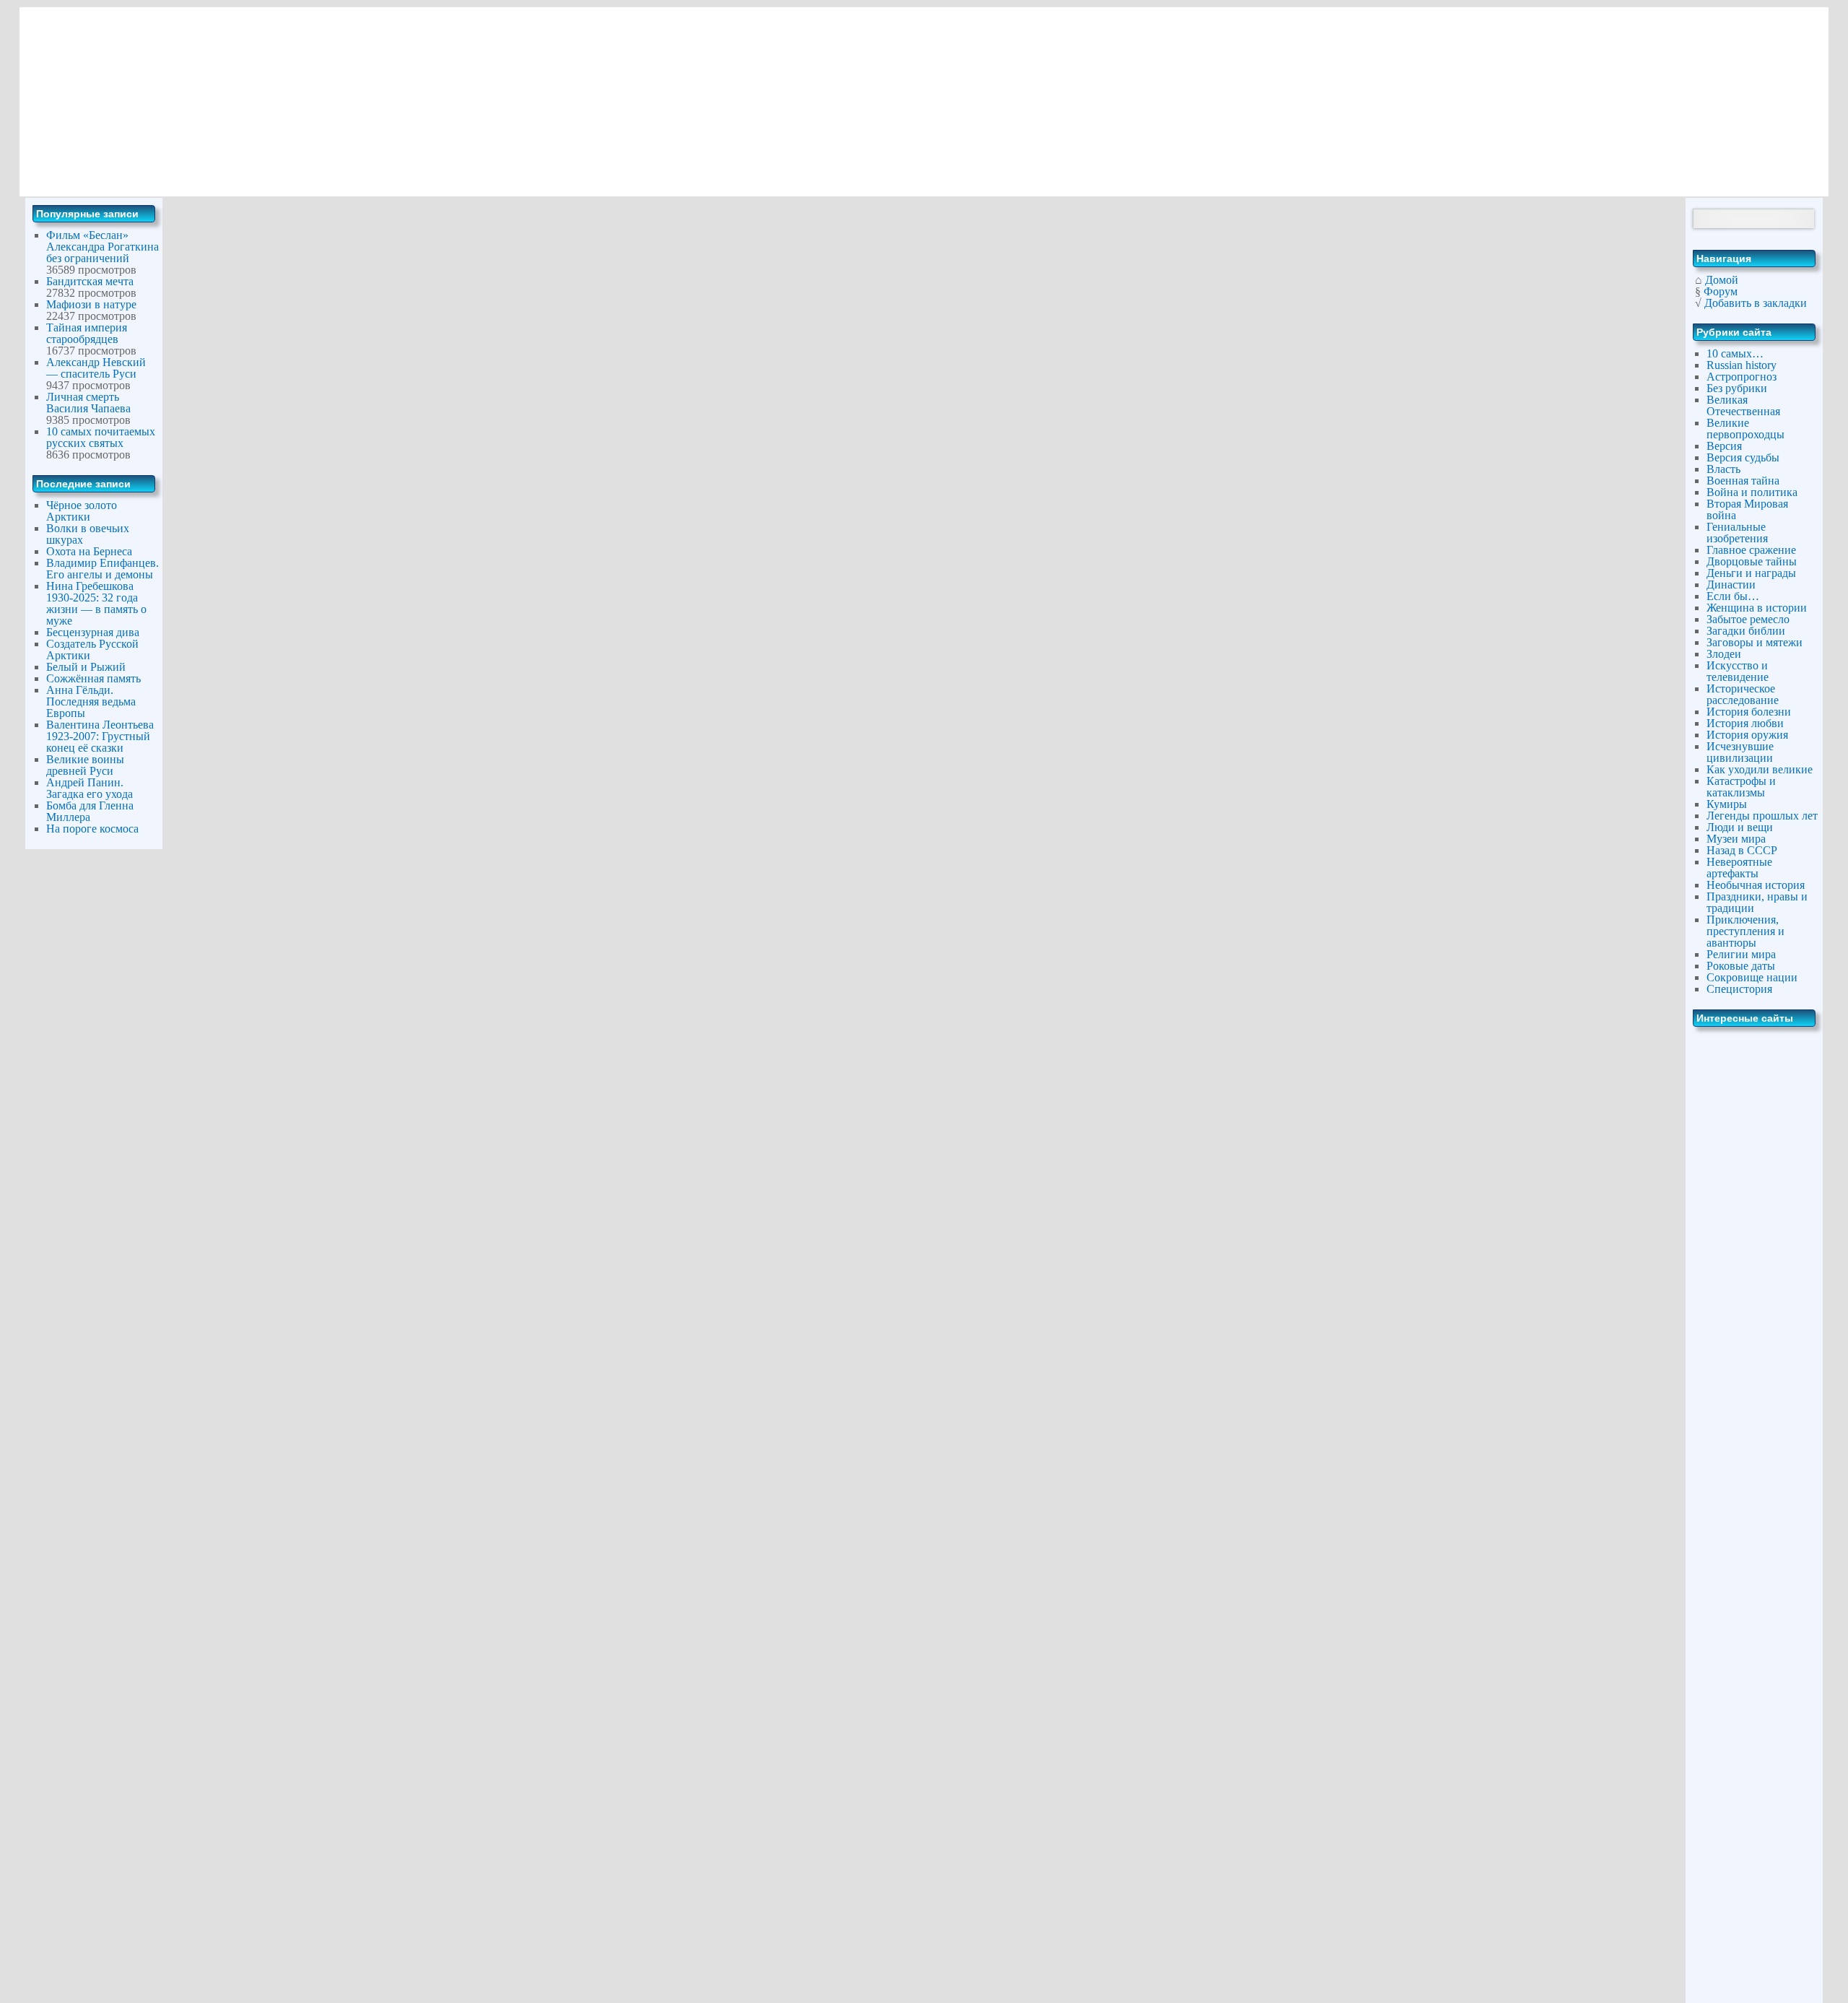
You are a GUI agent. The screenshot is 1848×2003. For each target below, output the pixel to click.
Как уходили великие (1760, 769)
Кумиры (1727, 804)
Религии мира (1741, 954)
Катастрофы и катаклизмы (1741, 787)
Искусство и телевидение (1738, 671)
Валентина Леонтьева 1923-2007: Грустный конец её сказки (100, 736)
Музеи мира (1736, 839)
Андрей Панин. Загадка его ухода (90, 788)
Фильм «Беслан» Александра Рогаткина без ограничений (103, 247)
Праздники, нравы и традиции (1757, 902)
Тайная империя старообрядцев (87, 333)
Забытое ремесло (1748, 619)
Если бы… (1733, 596)
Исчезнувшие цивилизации (1740, 752)
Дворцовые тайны (1752, 561)
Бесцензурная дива (93, 632)
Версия (1724, 446)
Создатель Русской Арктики (92, 649)
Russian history (1742, 365)
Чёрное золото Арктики (82, 511)
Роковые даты (1741, 966)
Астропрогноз (1742, 377)
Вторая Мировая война (1747, 509)
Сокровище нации (1752, 977)
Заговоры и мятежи (1755, 642)
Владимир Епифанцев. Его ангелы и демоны (103, 569)
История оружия (1747, 735)
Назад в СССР (1742, 850)
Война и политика (1752, 492)
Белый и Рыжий (86, 667)
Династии (1731, 585)
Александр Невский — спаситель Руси (96, 368)
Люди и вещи (1740, 827)
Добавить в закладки (1756, 303)
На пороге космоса (92, 829)
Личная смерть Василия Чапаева (88, 403)
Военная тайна (1743, 481)
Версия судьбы (1743, 457)
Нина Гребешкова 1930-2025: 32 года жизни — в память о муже (96, 603)
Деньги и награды (1751, 573)
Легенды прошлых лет (1762, 816)
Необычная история (1756, 885)
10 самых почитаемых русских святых (101, 437)
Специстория (1739, 989)
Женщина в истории (1757, 608)
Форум (1721, 291)
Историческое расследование (1743, 694)
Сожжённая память (93, 678)
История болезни (1749, 712)
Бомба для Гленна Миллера (90, 811)
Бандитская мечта (90, 281)
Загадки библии (1746, 631)
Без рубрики (1737, 388)
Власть (1723, 469)
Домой (1722, 280)
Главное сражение (1751, 550)
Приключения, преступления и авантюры (1745, 931)
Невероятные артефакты (1739, 868)
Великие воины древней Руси (85, 765)
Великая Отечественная (1743, 405)
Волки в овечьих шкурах (88, 534)
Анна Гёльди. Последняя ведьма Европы (91, 701)
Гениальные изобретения (1737, 533)
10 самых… (1735, 353)
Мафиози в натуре (91, 304)
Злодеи (1724, 654)
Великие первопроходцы (1745, 429)
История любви (1745, 723)
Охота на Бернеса (89, 551)
